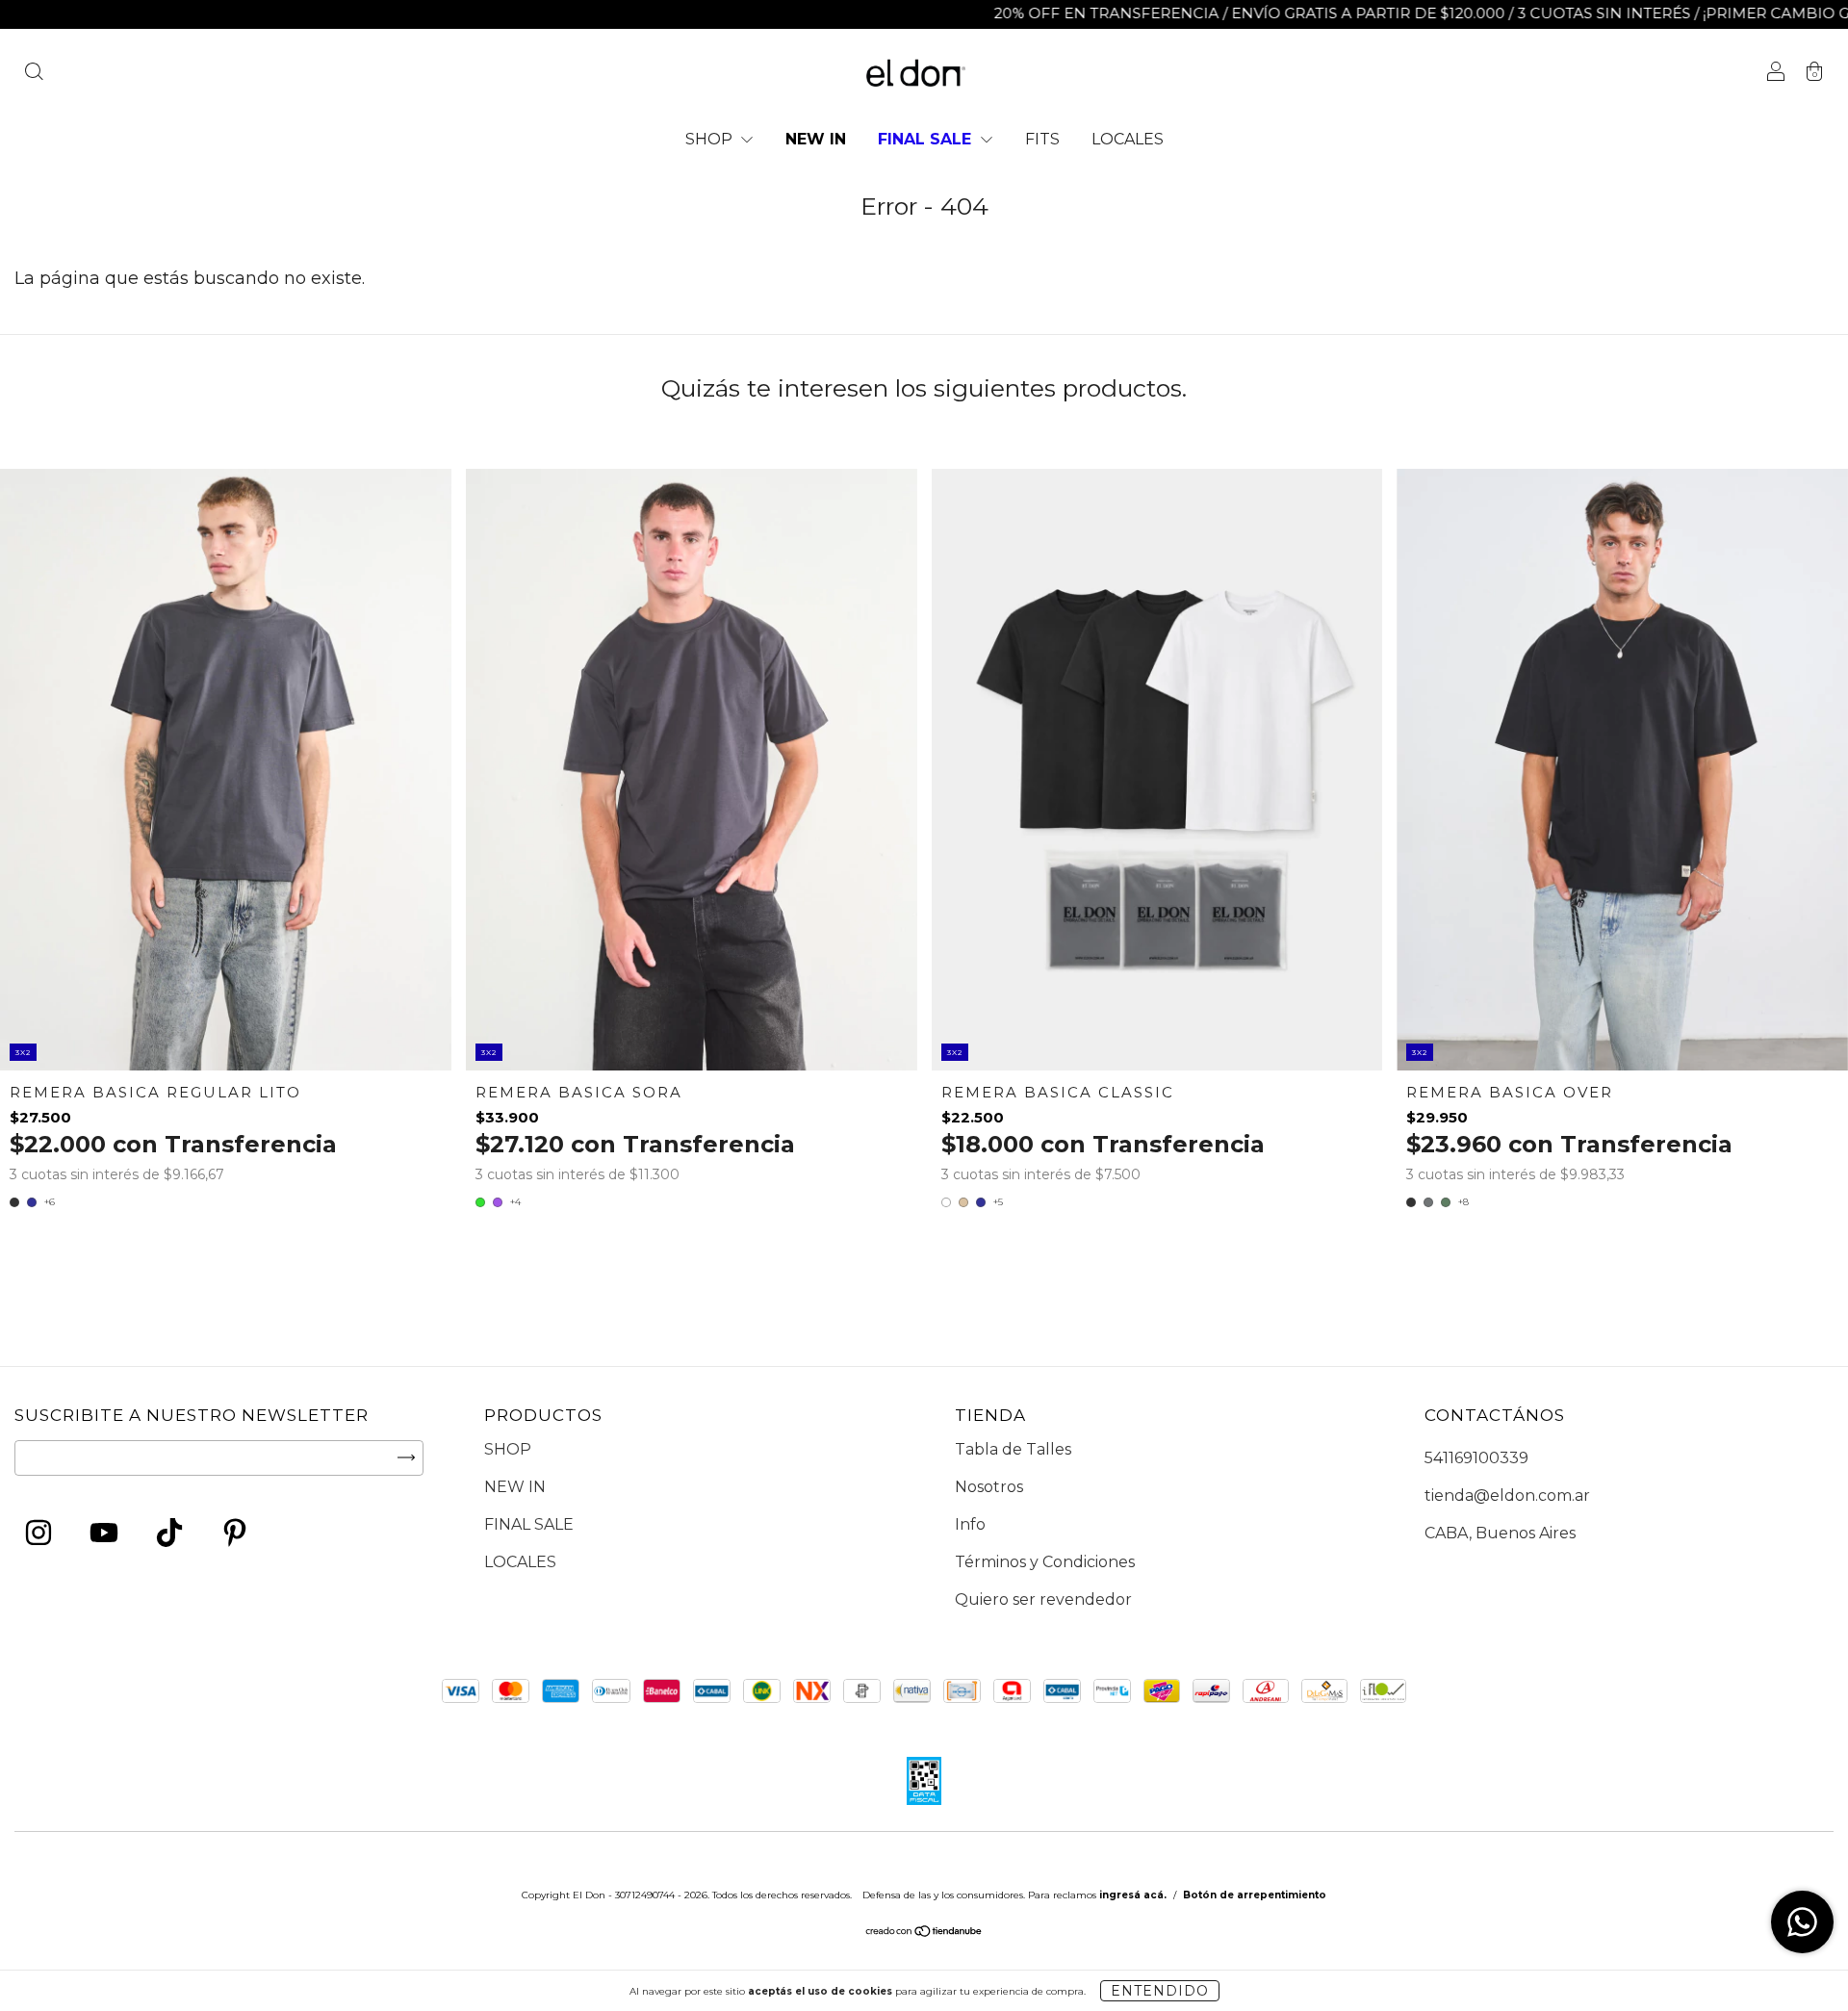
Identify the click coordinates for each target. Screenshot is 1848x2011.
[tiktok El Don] (171, 1536)
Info (970, 1524)
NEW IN (816, 139)
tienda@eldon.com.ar (1507, 1495)
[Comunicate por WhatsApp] (1802, 1922)
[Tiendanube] (924, 1934)
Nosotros (989, 1487)
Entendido (1160, 1991)
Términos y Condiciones (1045, 1562)
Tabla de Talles (1013, 1449)
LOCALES (1128, 139)
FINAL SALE (927, 139)
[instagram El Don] (40, 1536)
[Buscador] (34, 74)
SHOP (711, 139)
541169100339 (1476, 1458)
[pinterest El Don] (235, 1536)
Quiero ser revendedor (1043, 1599)
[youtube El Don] (105, 1536)
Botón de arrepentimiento (1255, 1895)
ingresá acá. (1133, 1895)
